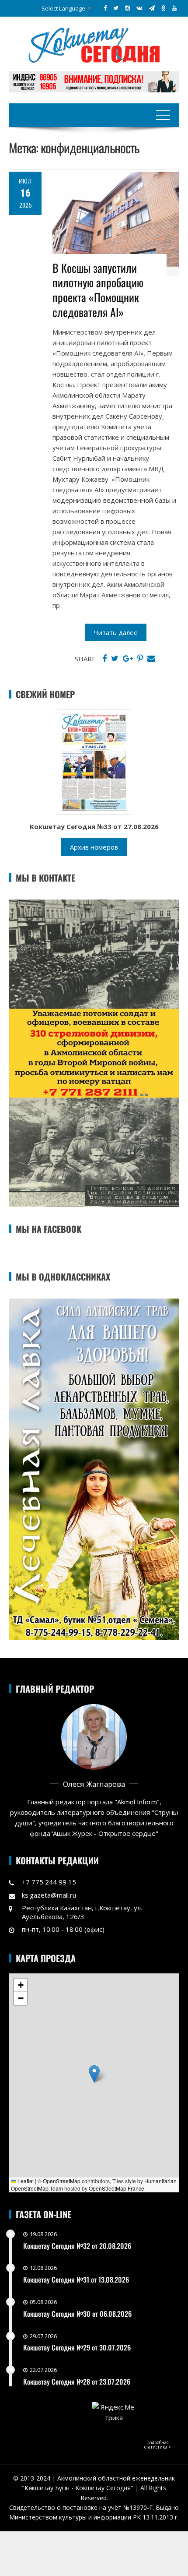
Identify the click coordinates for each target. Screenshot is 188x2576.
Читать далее (116, 632)
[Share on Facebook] (104, 659)
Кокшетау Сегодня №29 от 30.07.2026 (77, 2347)
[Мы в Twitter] (116, 8)
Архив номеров (94, 847)
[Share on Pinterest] (140, 659)
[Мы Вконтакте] (139, 8)
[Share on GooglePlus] (128, 659)
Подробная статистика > (158, 2445)
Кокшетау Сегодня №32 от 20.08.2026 (77, 2246)
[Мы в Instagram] (127, 8)
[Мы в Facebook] (105, 8)
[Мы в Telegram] (152, 8)
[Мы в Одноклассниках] (163, 8)
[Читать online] (94, 761)
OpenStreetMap (62, 2181)
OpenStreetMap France (117, 2188)
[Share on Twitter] (115, 659)
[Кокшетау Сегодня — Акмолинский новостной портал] (94, 44)
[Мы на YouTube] (174, 8)
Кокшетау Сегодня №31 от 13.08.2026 (76, 2280)
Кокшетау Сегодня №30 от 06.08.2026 (77, 2314)
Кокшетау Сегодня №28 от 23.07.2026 (77, 2382)
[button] (94, 2074)
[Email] (151, 659)
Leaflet (25, 2181)
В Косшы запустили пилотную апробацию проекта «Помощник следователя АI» (98, 290)
